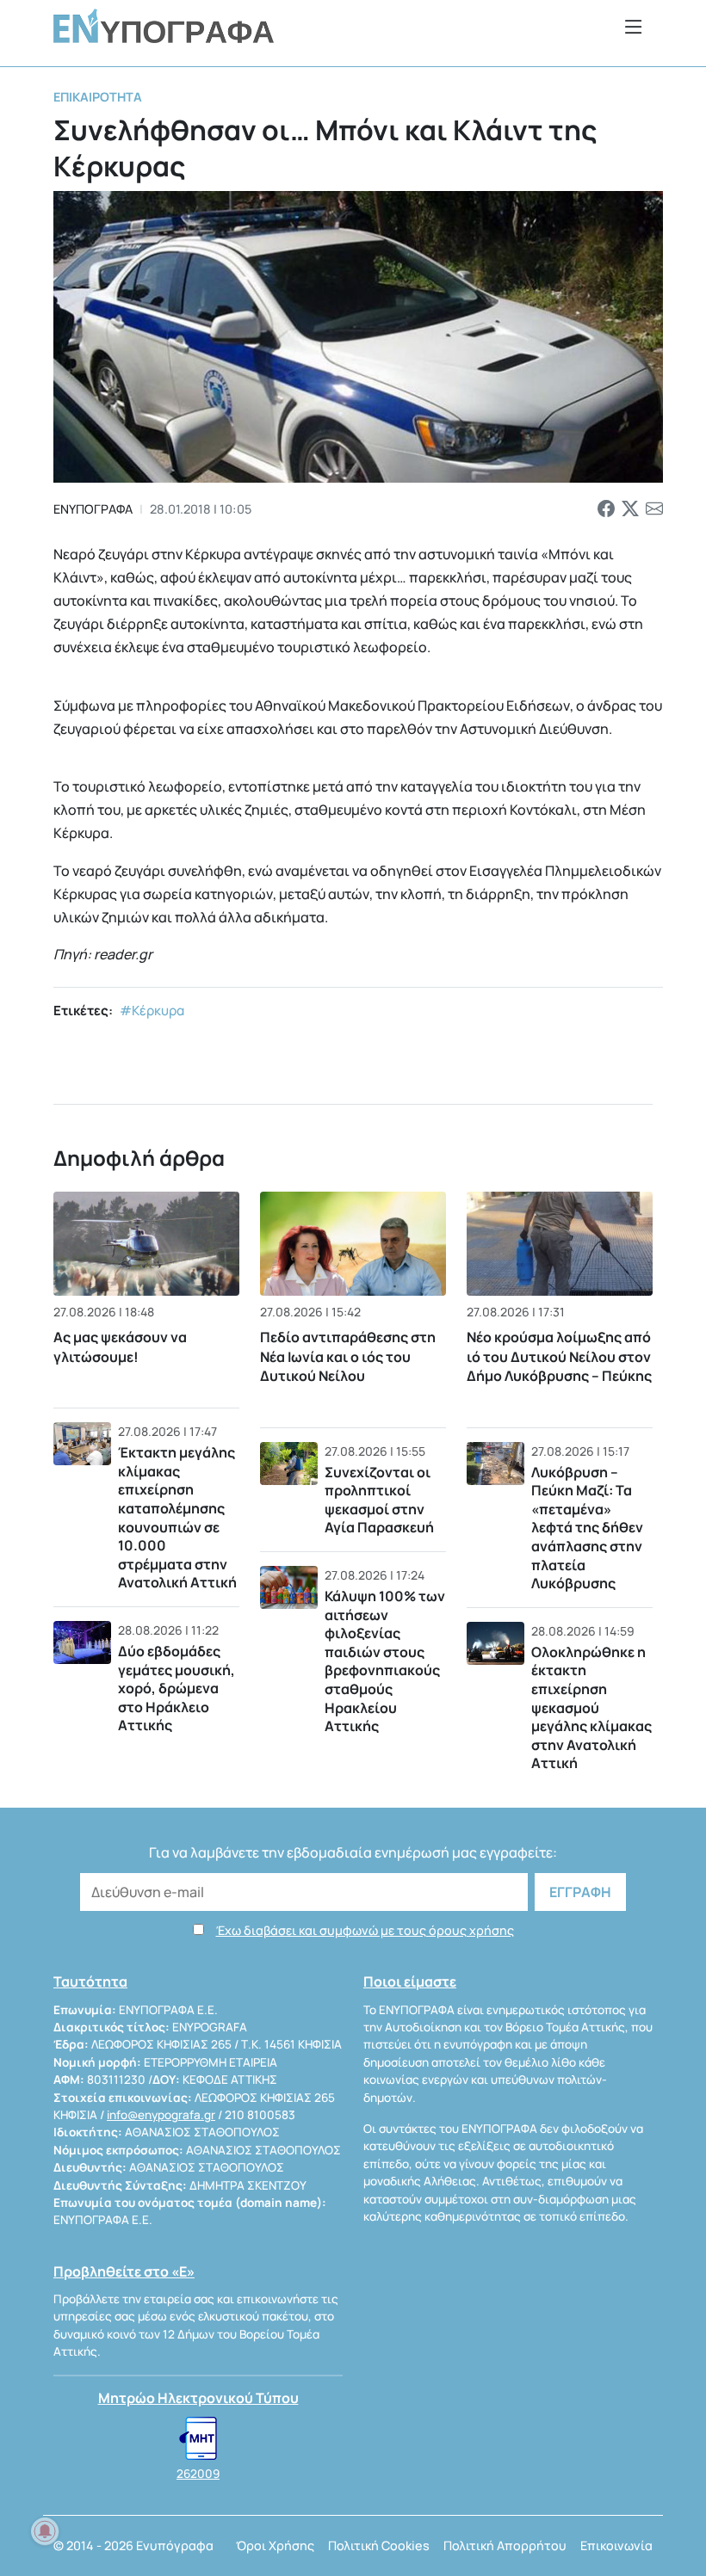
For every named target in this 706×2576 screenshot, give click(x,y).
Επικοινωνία (616, 2545)
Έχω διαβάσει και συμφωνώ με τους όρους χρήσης (365, 1930)
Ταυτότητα (90, 1981)
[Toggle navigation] (634, 26)
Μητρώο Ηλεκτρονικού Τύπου (198, 2398)
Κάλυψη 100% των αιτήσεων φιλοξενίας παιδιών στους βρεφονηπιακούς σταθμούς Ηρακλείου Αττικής (385, 1661)
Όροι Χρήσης (275, 2545)
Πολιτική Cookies (379, 2545)
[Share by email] (654, 509)
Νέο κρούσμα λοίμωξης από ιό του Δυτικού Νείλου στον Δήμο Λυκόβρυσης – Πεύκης (559, 1356)
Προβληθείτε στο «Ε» (124, 2271)
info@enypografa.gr (161, 2115)
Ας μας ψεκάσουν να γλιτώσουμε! (120, 1347)
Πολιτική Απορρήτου (505, 2545)
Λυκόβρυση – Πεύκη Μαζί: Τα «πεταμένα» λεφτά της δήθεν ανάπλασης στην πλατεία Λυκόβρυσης (587, 1528)
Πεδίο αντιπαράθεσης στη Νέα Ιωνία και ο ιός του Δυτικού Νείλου (348, 1356)
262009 (198, 2474)
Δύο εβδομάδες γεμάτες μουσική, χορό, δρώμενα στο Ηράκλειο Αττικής (176, 1688)
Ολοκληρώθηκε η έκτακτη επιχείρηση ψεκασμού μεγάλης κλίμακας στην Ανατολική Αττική (591, 1708)
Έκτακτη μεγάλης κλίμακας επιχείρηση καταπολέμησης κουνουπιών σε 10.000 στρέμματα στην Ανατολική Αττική (177, 1517)
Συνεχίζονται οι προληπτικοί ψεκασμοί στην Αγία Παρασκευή (379, 1500)
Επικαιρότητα (98, 97)
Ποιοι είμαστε (410, 1981)
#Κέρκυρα (152, 1011)
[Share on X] (630, 509)
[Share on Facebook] (606, 509)
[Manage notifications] (45, 2531)
